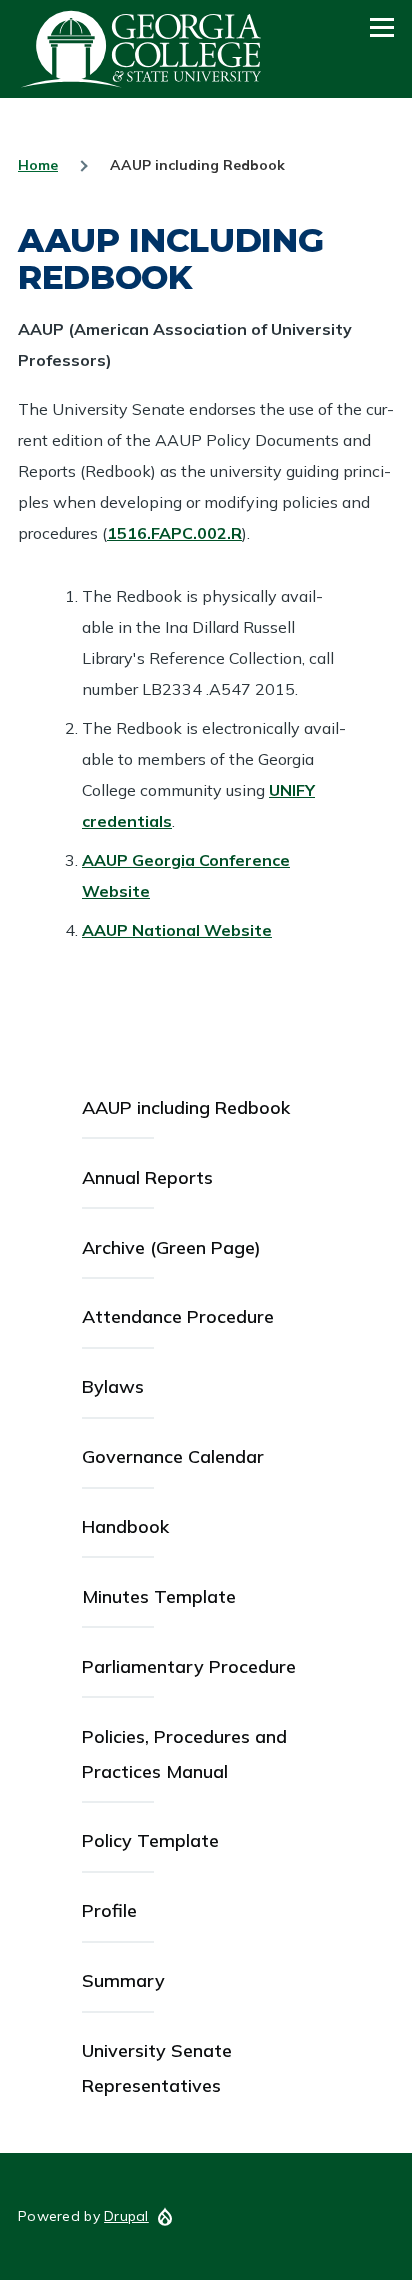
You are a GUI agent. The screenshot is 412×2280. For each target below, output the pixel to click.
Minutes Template (159, 1596)
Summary (123, 1980)
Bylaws (113, 1386)
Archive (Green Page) (171, 1247)
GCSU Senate (142, 49)
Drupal (126, 2216)
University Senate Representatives (157, 2068)
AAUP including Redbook (186, 1107)
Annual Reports (147, 1177)
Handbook (125, 1526)
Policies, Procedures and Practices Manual (184, 1754)
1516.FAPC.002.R (174, 533)
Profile (109, 1910)
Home (38, 165)
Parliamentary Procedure (189, 1666)
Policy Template (150, 1840)
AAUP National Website (177, 930)
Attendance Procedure (178, 1316)
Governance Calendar (173, 1456)
